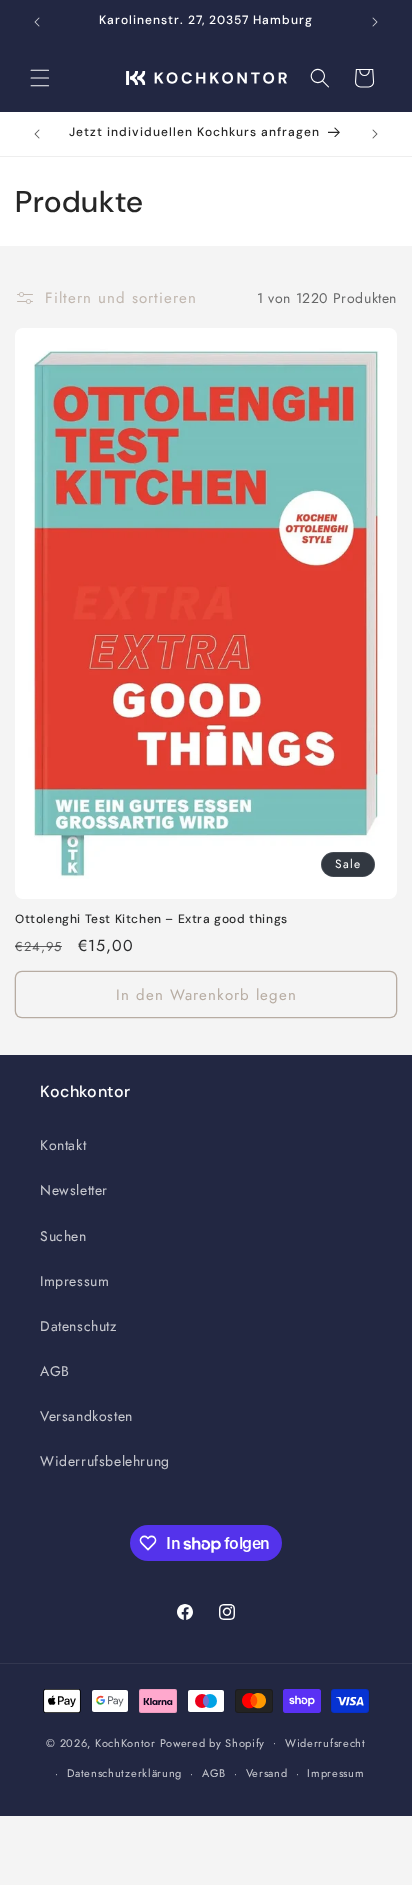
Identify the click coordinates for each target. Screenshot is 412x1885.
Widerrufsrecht (325, 1743)
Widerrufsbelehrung (105, 1461)
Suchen (63, 1236)
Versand (267, 1773)
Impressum (74, 1281)
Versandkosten (86, 1416)
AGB (55, 1371)
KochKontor (125, 1742)
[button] (40, 78)
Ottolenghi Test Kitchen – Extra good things (151, 919)
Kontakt (63, 1145)
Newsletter (74, 1190)
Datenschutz (78, 1326)
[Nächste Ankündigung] (375, 22)
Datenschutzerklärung (124, 1773)
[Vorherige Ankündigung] (37, 22)
